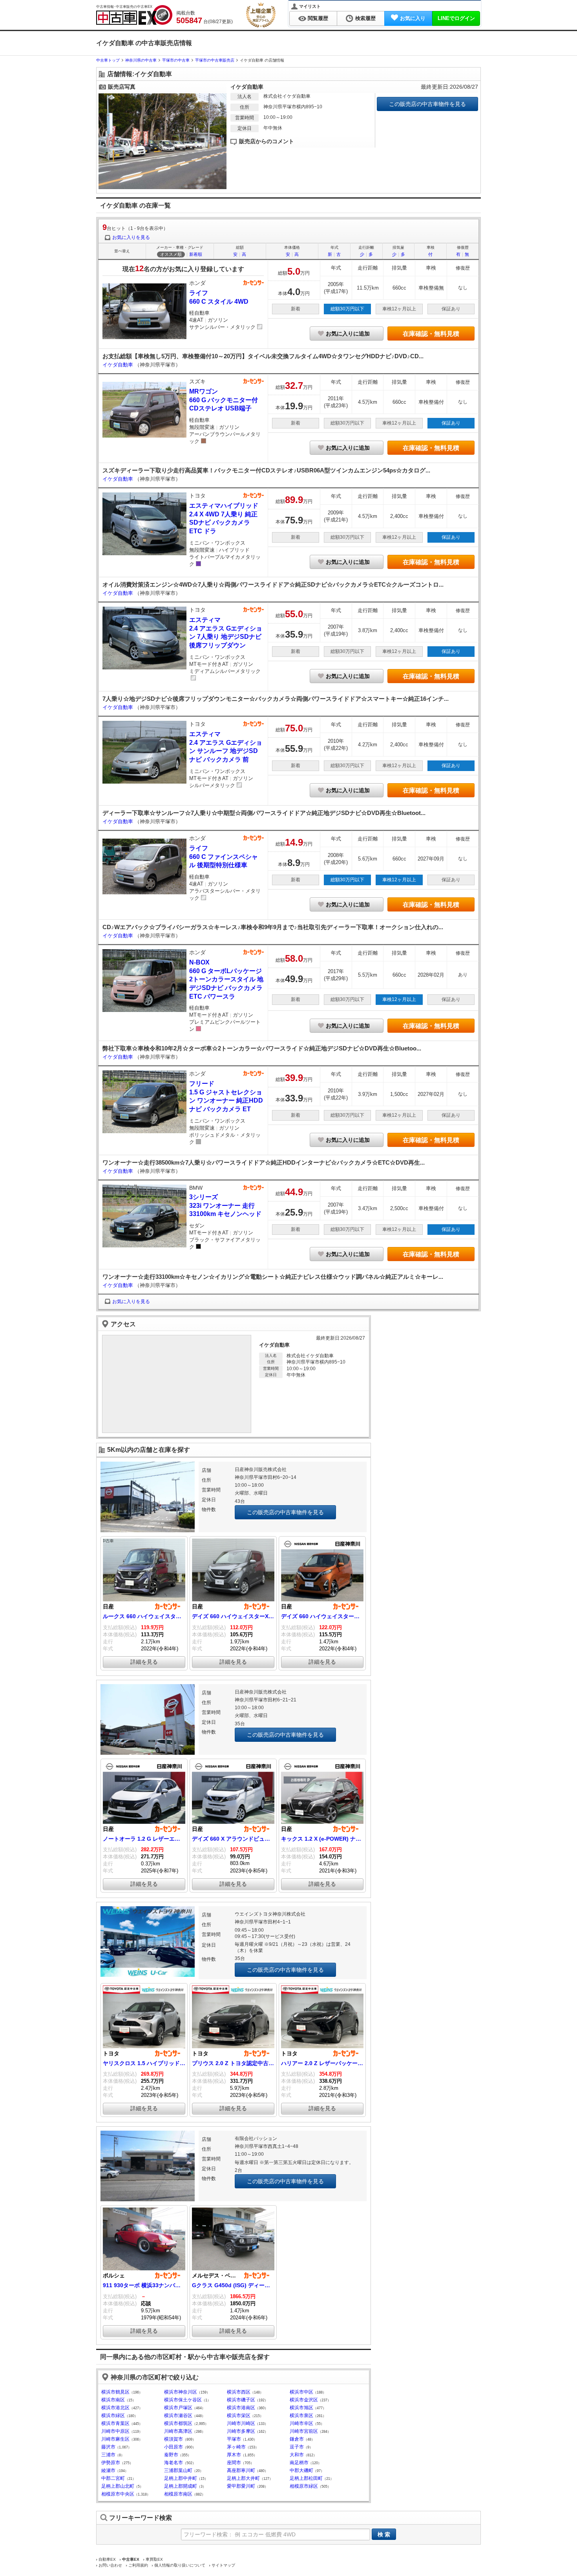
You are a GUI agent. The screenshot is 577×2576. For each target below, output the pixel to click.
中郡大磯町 (301, 2470)
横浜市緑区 (113, 2416)
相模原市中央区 (118, 2494)
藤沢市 (108, 2447)
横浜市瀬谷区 (178, 2416)
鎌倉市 (297, 2439)
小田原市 (173, 2447)
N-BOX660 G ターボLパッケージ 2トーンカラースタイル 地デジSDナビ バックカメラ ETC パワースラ (226, 979)
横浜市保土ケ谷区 (183, 2400)
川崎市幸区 (301, 2423)
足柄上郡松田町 (306, 2478)
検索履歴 (365, 18)
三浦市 (108, 2455)
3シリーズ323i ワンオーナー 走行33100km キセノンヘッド (225, 1205)
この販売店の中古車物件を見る (427, 104)
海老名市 (173, 2463)
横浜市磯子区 (241, 2400)
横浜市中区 (301, 2392)
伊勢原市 (111, 2463)
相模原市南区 (178, 2494)
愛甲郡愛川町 (241, 2486)
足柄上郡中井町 (181, 2478)
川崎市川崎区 (241, 2423)
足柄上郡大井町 (243, 2478)
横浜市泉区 (301, 2416)
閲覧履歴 (318, 18)
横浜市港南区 (241, 2408)
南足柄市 (299, 2463)
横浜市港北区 (115, 2408)
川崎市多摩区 (241, 2431)
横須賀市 (173, 2439)
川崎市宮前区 (304, 2431)
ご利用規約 (138, 2565)
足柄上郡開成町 (181, 2486)
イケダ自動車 (119, 365)
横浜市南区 (113, 2400)
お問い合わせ (110, 2565)
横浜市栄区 (239, 2416)
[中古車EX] (134, 15)
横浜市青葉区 (115, 2423)
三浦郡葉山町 (178, 2470)
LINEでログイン (456, 18)
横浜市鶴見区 (115, 2392)
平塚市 (234, 2439)
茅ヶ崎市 (236, 2447)
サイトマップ (223, 2565)
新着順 (196, 254)
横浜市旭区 (301, 2408)
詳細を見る (144, 1662)
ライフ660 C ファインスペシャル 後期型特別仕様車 (224, 857)
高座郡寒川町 (241, 2470)
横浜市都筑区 (178, 2423)
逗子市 (297, 2447)
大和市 (297, 2455)
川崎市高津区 (178, 2431)
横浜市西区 (239, 2392)
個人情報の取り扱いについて (180, 2565)
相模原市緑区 (304, 2486)
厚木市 (234, 2455)
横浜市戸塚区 (178, 2408)
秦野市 (171, 2455)
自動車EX (107, 2559)
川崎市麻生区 (115, 2439)
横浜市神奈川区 (181, 2392)
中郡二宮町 (113, 2478)
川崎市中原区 (115, 2431)
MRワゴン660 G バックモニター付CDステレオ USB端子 (224, 400)
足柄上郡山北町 (118, 2486)
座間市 (234, 2463)
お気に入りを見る (131, 237)
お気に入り (413, 18)
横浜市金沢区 (304, 2400)
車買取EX (154, 2559)
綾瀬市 (108, 2470)
